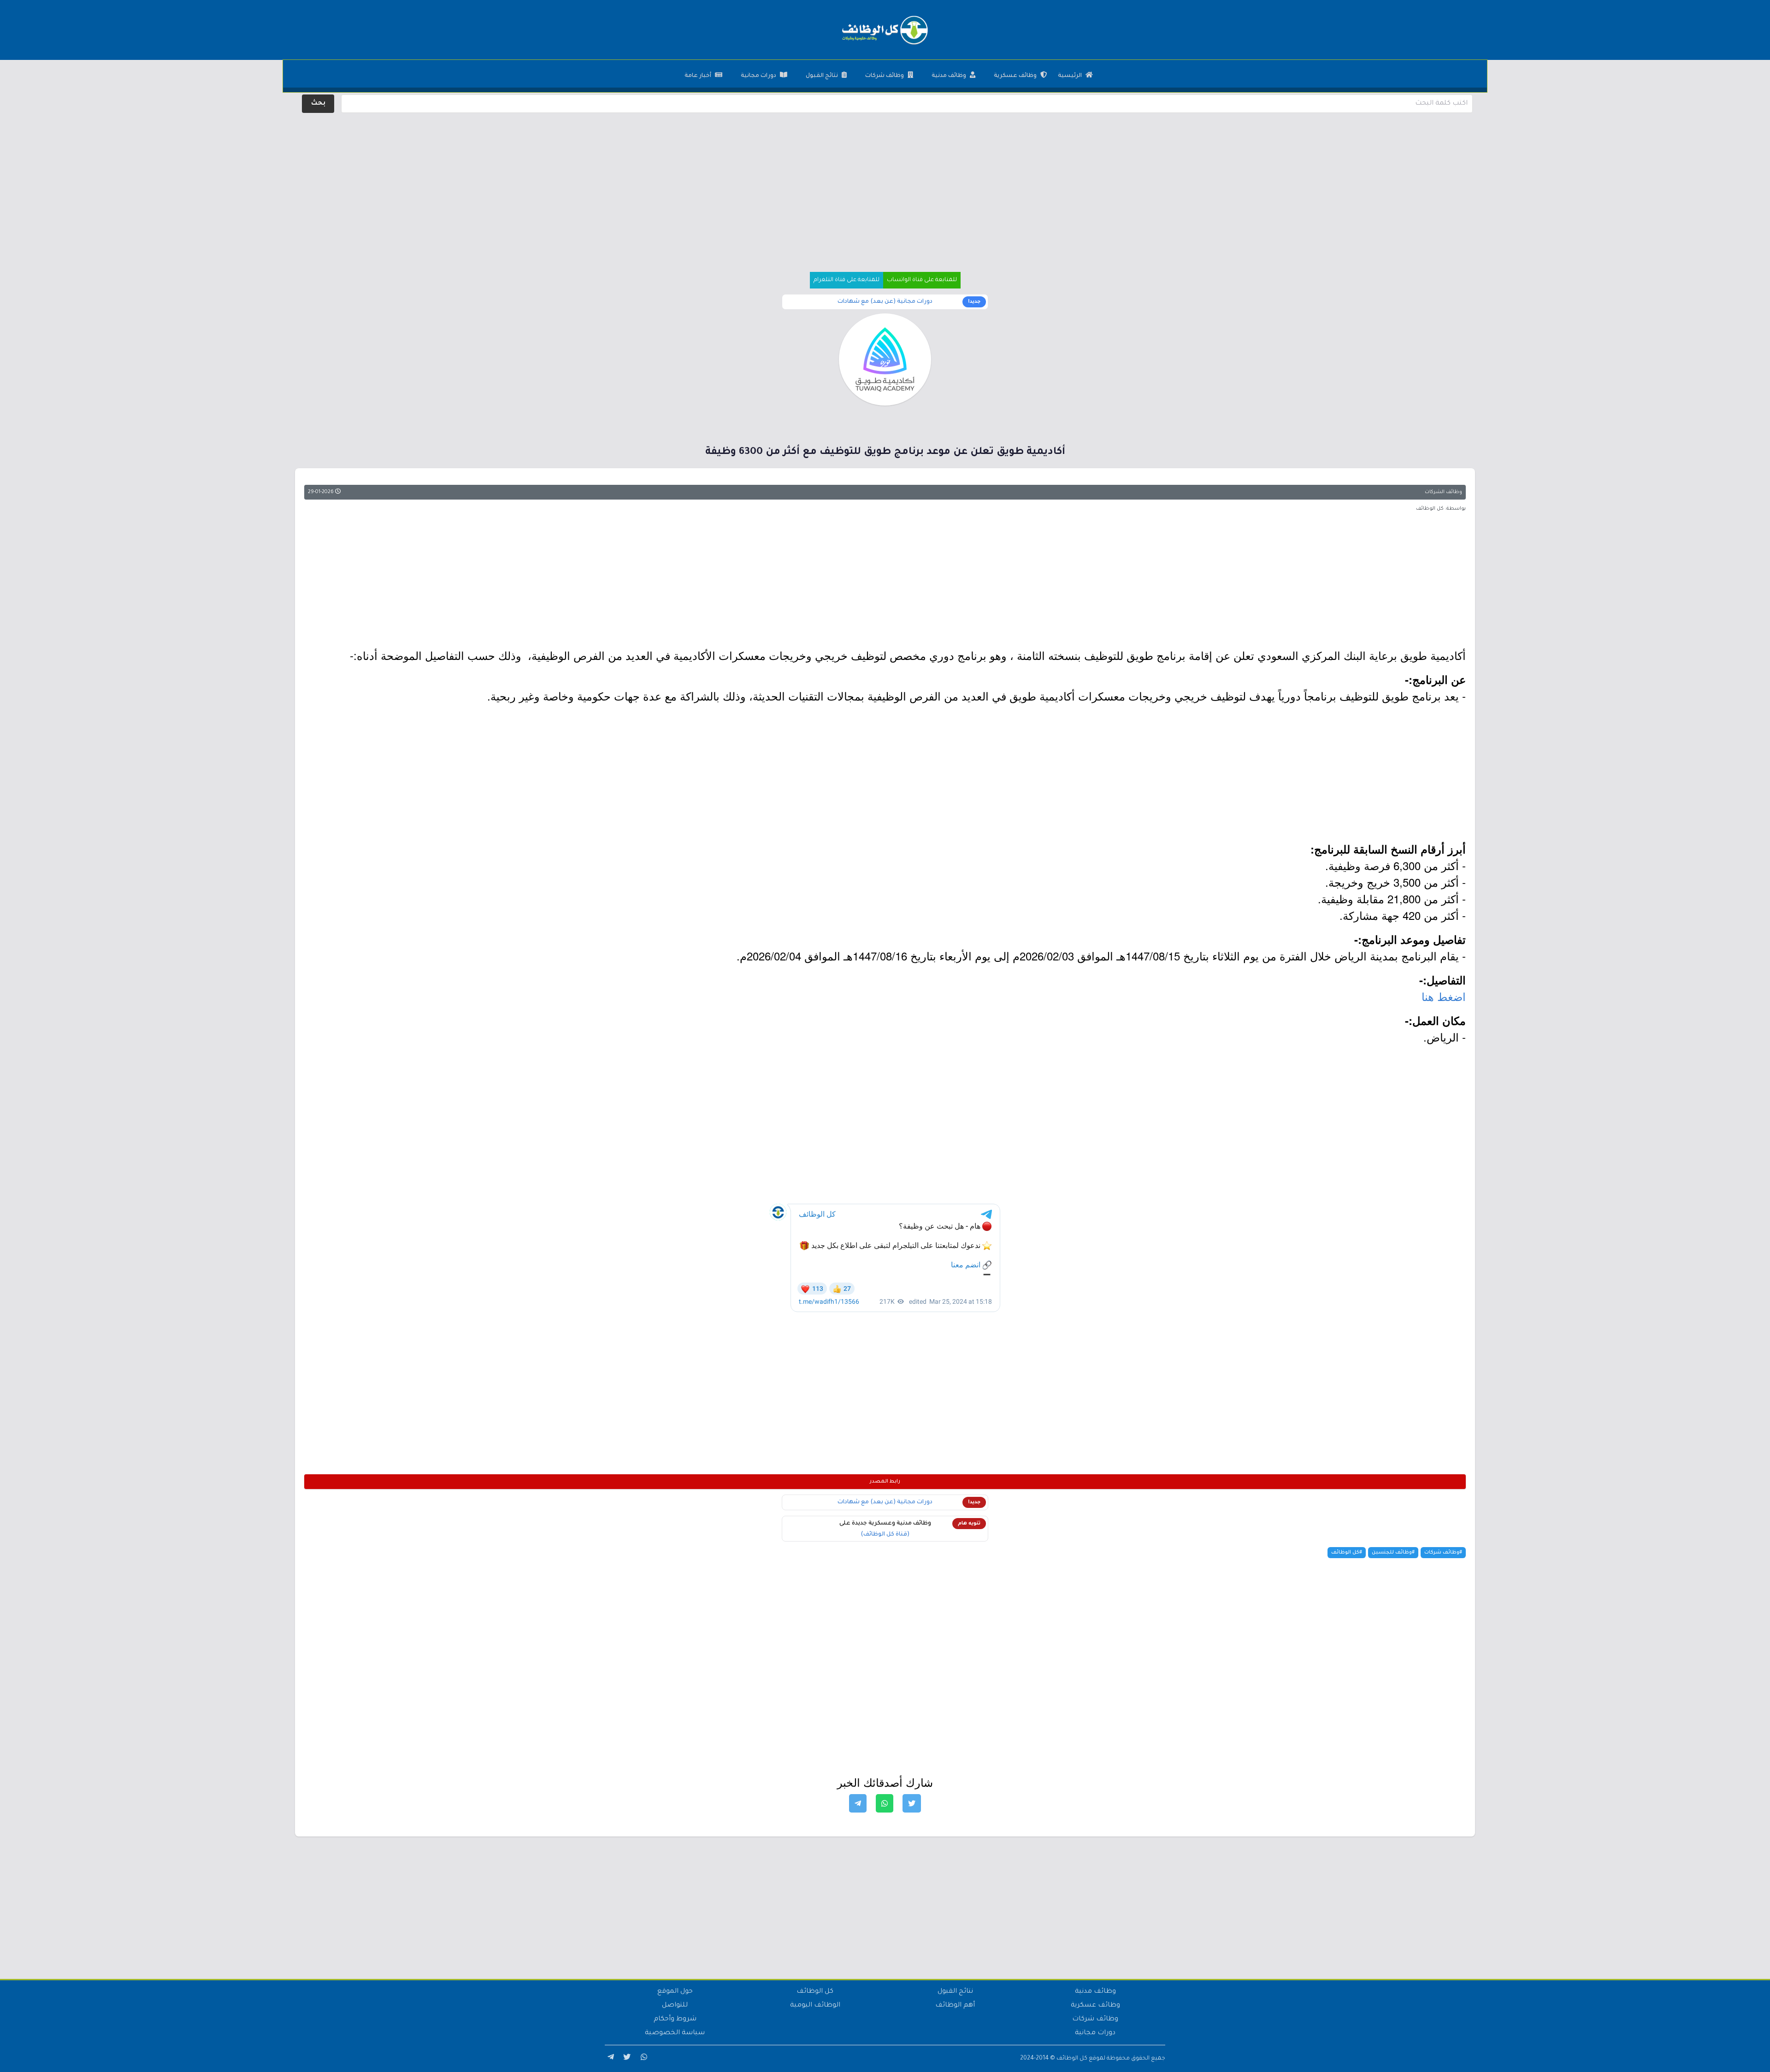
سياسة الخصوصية (675, 2033)
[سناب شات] (643, 2059)
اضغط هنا (1444, 996)
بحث (318, 104)
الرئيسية (1070, 76)
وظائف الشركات (1443, 492)
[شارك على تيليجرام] (858, 1803)
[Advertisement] (885, 180)
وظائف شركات (885, 76)
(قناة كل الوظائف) (885, 1535)
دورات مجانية (758, 76)
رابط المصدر (885, 1482)
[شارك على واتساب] (885, 1803)
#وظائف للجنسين (1393, 1553)
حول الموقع (675, 1992)
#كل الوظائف (1347, 1553)
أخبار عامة (698, 76)
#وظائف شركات (1443, 1553)
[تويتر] (626, 2059)
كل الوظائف (815, 1992)
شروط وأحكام (675, 2019)
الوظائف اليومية (815, 2006)
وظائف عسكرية (1015, 76)
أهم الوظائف (955, 2006)
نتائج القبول (822, 76)
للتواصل (675, 2006)
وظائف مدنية (949, 76)
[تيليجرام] (609, 2059)
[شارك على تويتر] (912, 1803)
